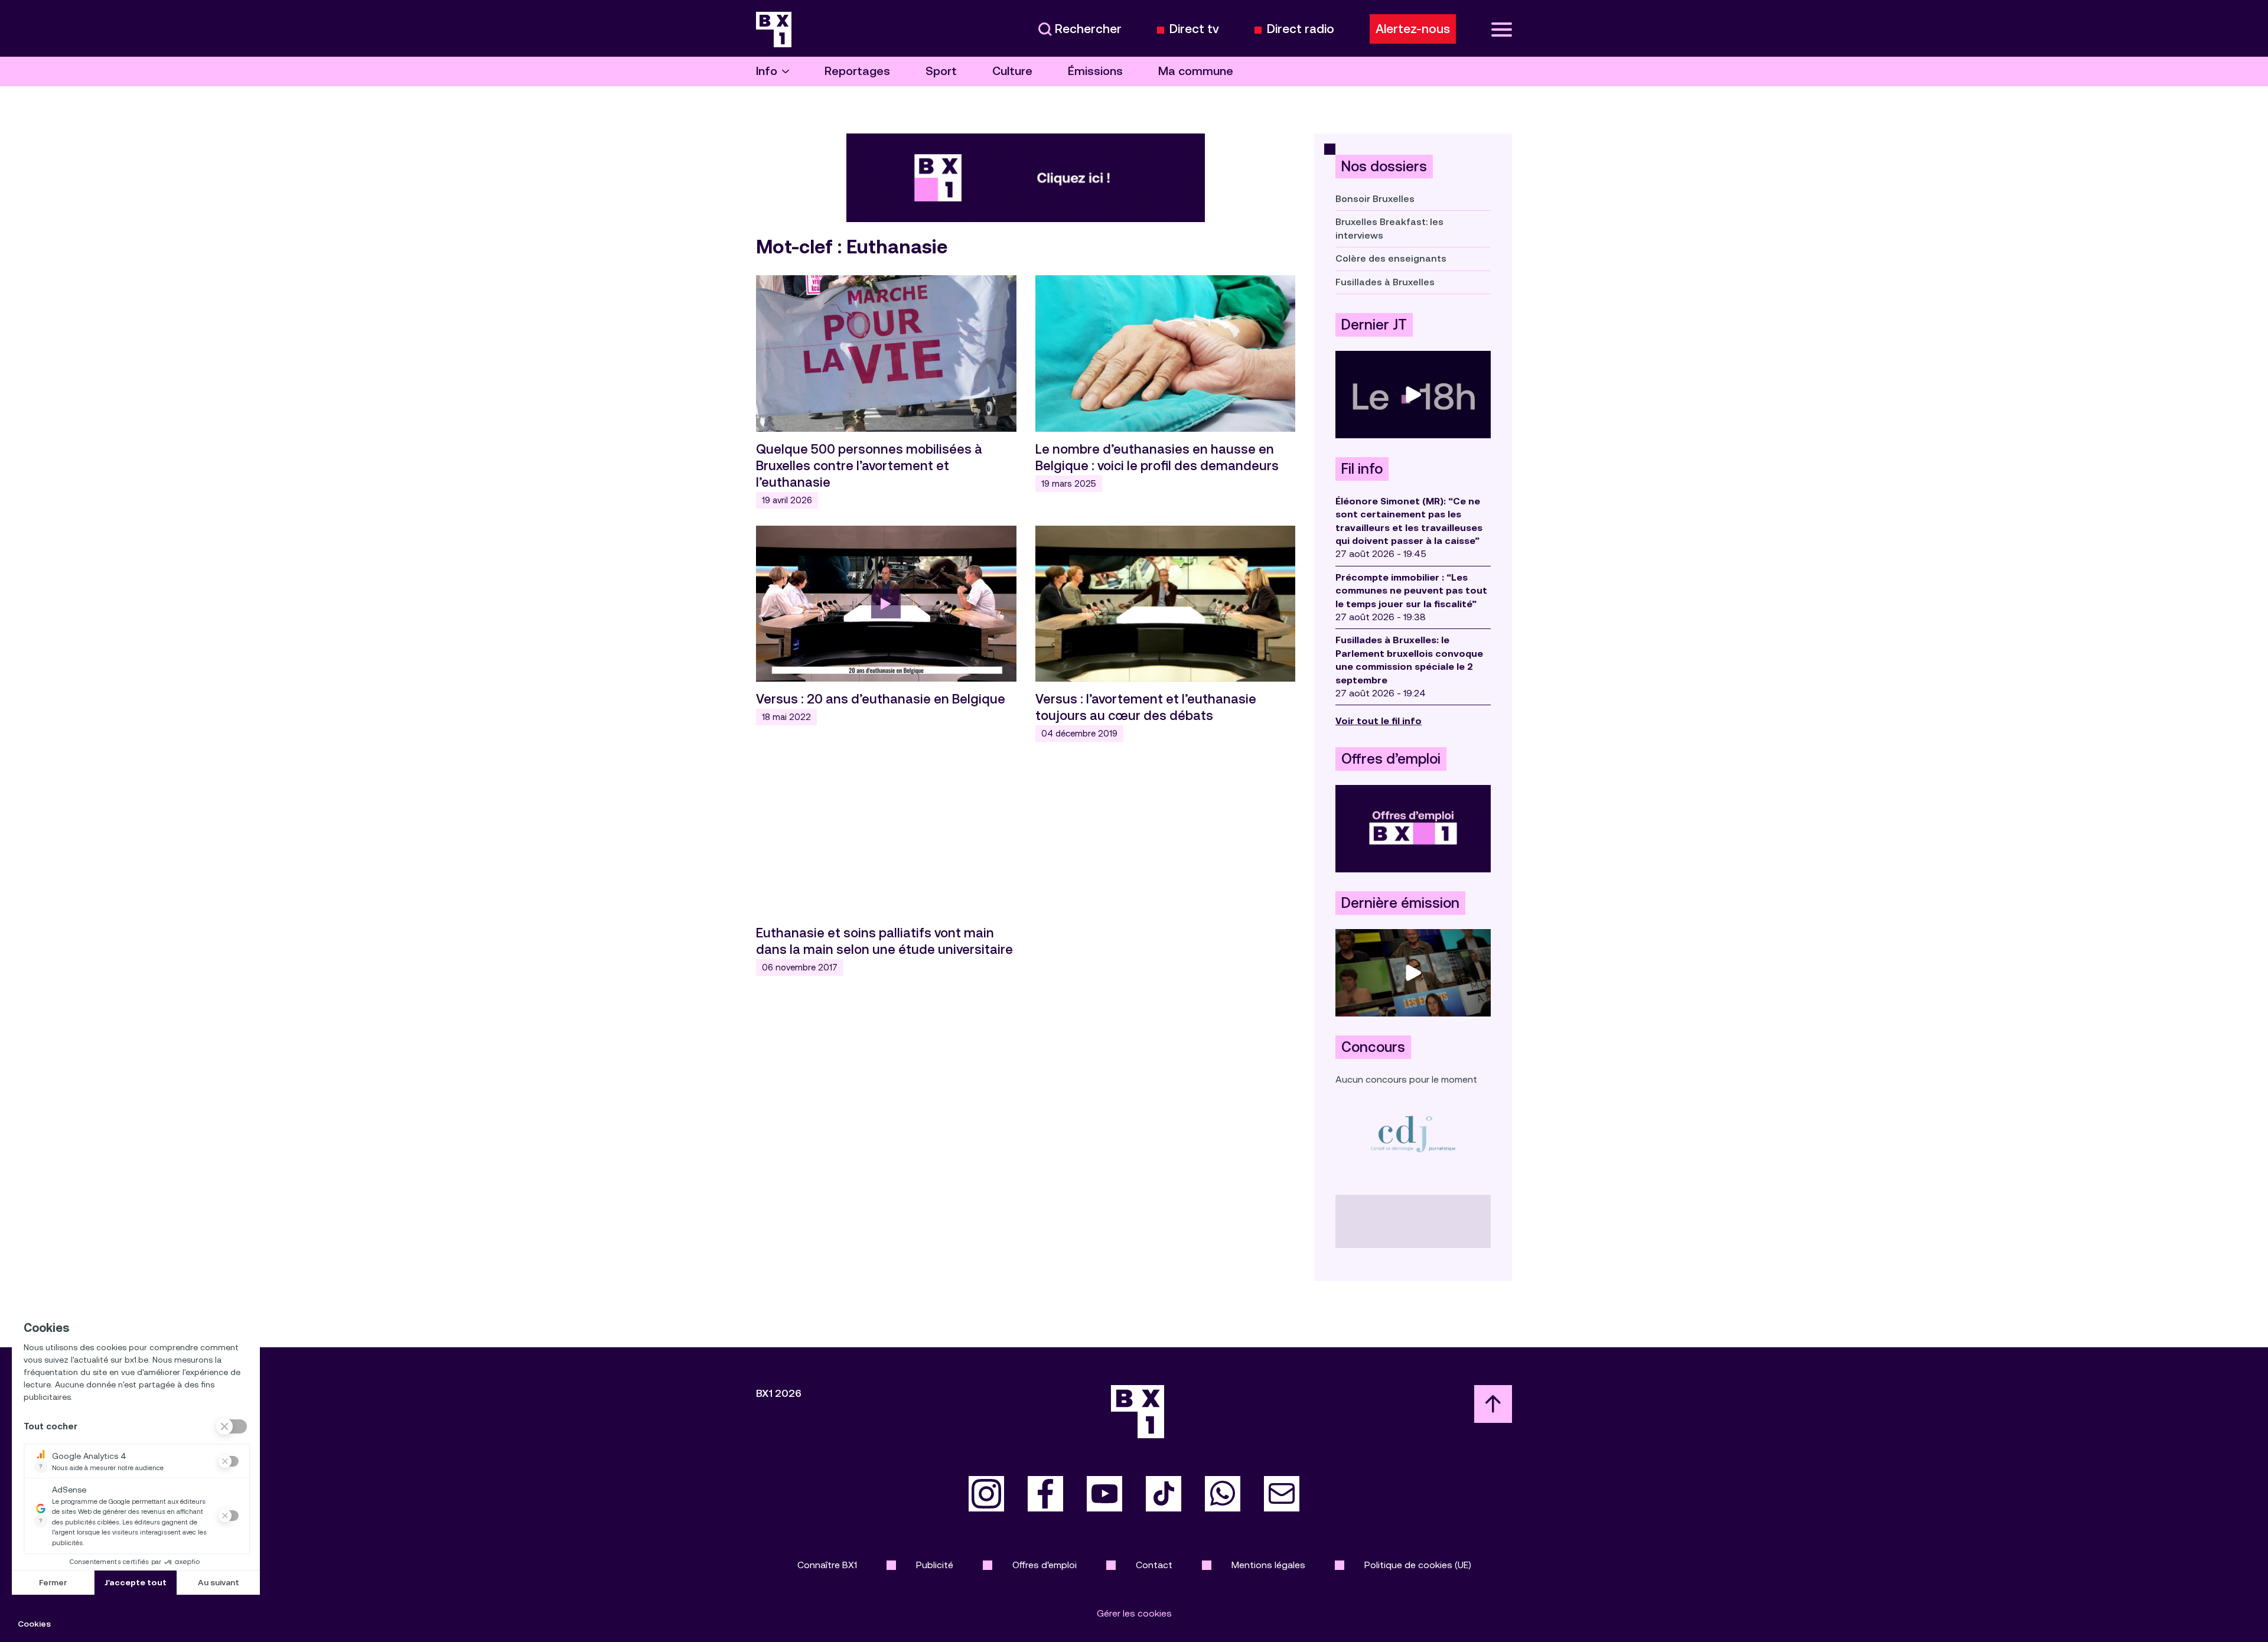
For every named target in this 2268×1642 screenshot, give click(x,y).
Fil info (1362, 469)
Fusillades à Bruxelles (1385, 282)
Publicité (935, 1565)
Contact (1154, 1565)
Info (767, 71)
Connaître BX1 (827, 1565)
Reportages (857, 71)
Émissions (1095, 71)
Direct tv (1194, 29)
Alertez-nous (1413, 29)
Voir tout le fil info (1379, 721)
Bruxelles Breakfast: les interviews (1389, 228)
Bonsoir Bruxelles (1375, 199)
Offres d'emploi (1045, 1565)
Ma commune (1196, 71)
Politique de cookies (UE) (1418, 1565)
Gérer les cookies (1134, 1613)
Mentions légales (1268, 1565)
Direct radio (1301, 29)
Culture (1012, 71)
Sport (941, 71)
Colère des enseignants (1391, 258)
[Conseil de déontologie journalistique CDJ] (1413, 1134)
